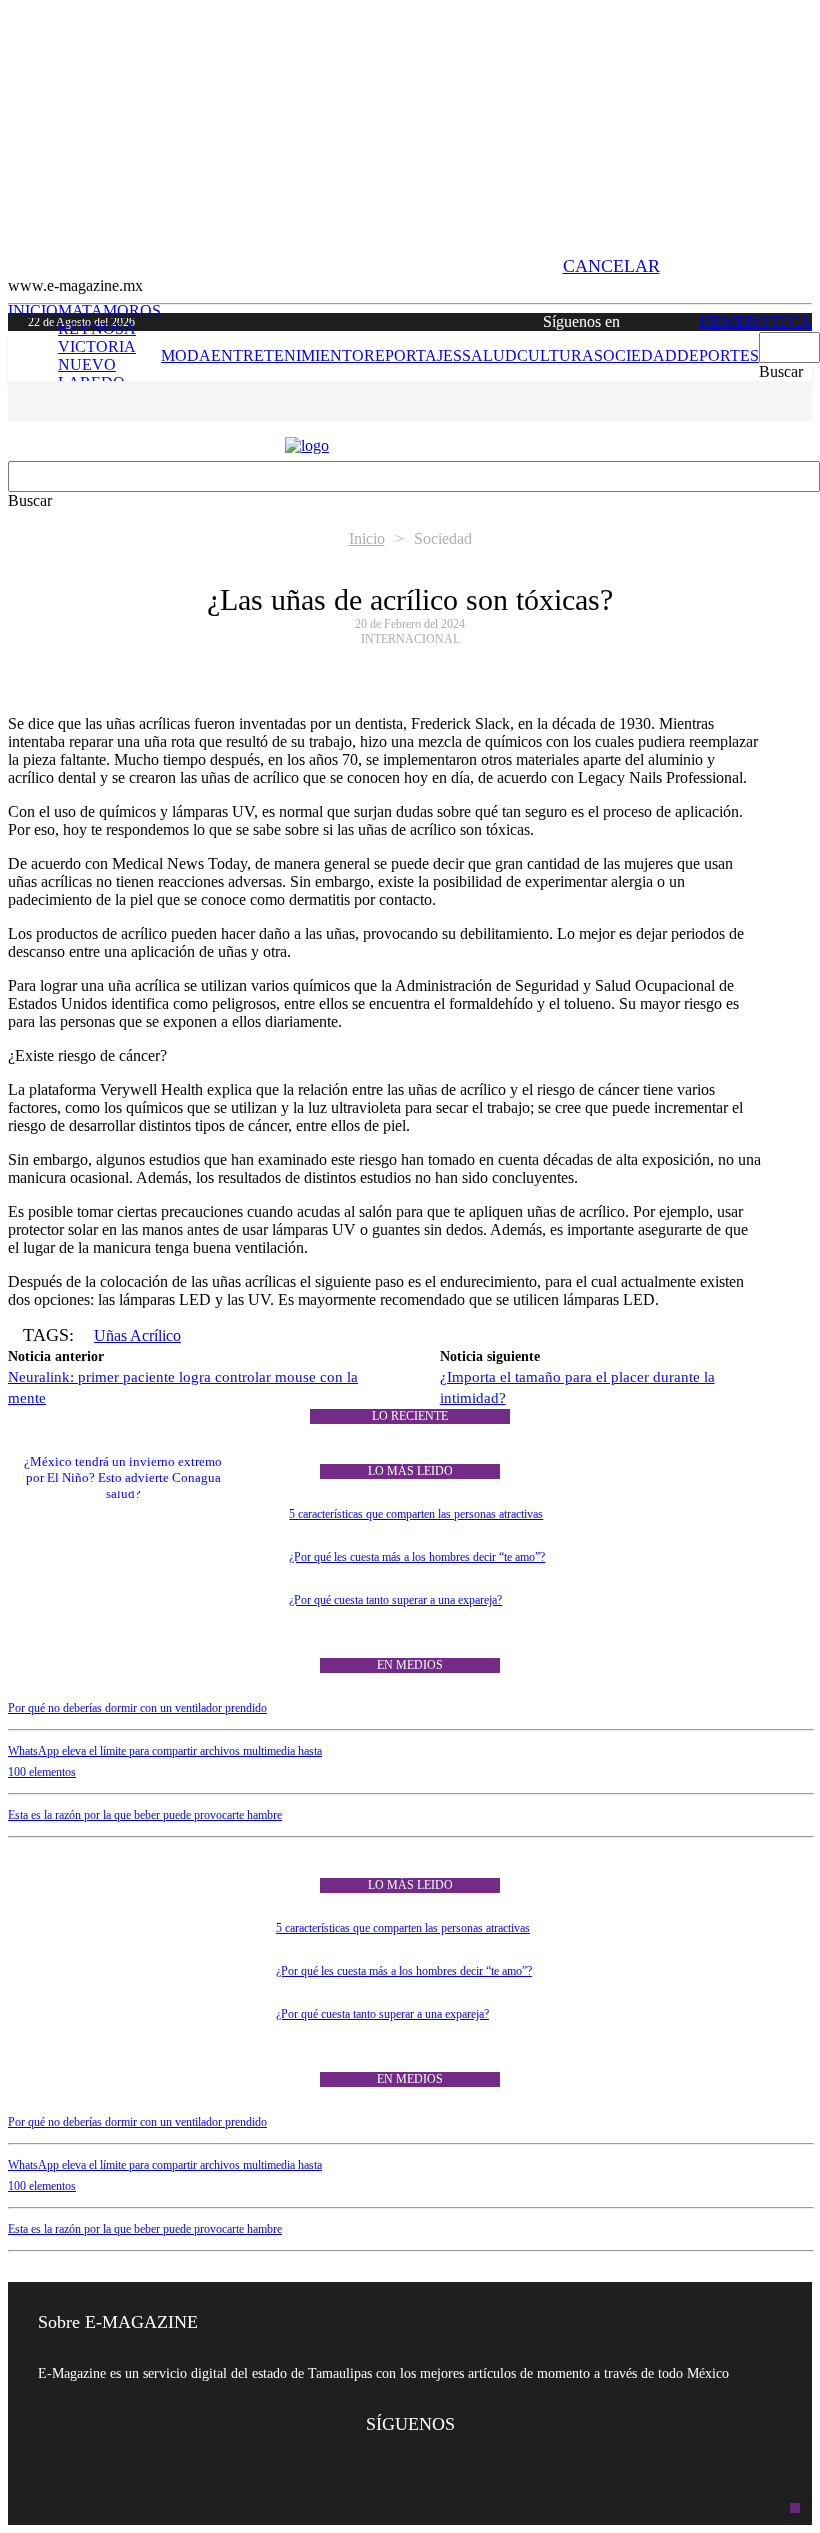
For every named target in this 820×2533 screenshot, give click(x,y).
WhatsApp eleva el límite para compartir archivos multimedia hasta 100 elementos (165, 1761)
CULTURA (555, 355)
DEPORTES (718, 355)
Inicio (367, 538)
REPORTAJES (413, 355)
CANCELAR (611, 266)
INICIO (84, 355)
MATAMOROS (109, 310)
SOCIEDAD (635, 355)
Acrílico (155, 1335)
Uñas (112, 1335)
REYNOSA (97, 328)
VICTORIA (97, 346)
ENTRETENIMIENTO (287, 355)
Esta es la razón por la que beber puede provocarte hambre (145, 1815)
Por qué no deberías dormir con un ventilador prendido (137, 1708)
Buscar (781, 371)
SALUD (489, 355)
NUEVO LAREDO (91, 373)
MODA (186, 355)
